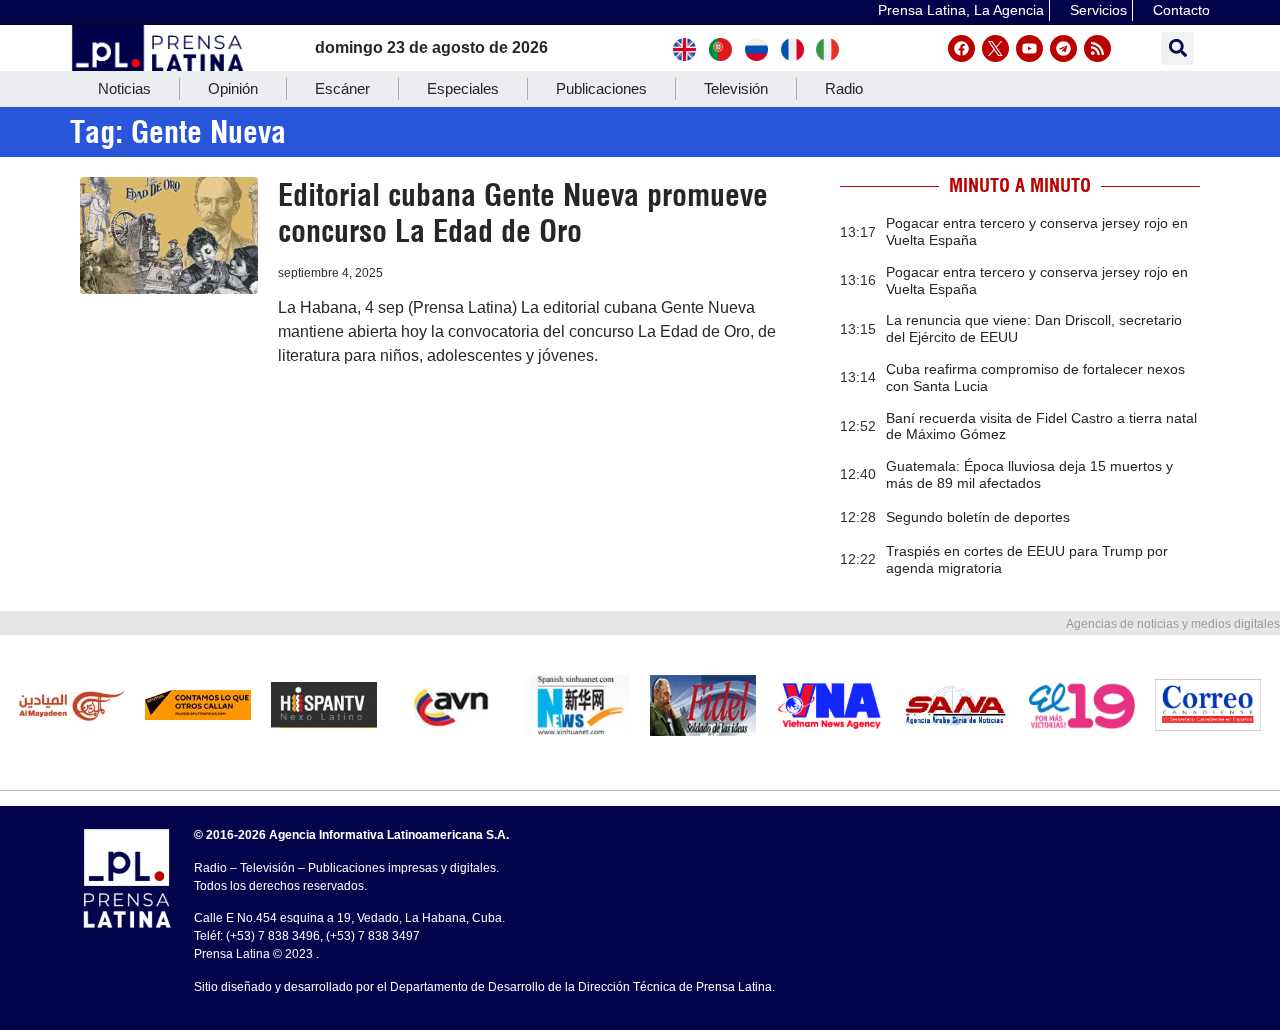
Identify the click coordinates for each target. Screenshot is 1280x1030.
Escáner (342, 88)
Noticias (124, 88)
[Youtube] (1029, 48)
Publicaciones (601, 88)
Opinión (233, 88)
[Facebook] (961, 48)
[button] (1177, 48)
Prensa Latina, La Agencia (961, 10)
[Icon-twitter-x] (995, 48)
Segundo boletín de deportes (978, 517)
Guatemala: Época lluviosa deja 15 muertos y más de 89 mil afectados (1029, 474)
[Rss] (1097, 48)
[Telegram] (1063, 48)
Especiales (463, 88)
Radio (844, 88)
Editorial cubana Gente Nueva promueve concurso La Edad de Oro (523, 213)
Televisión (736, 88)
